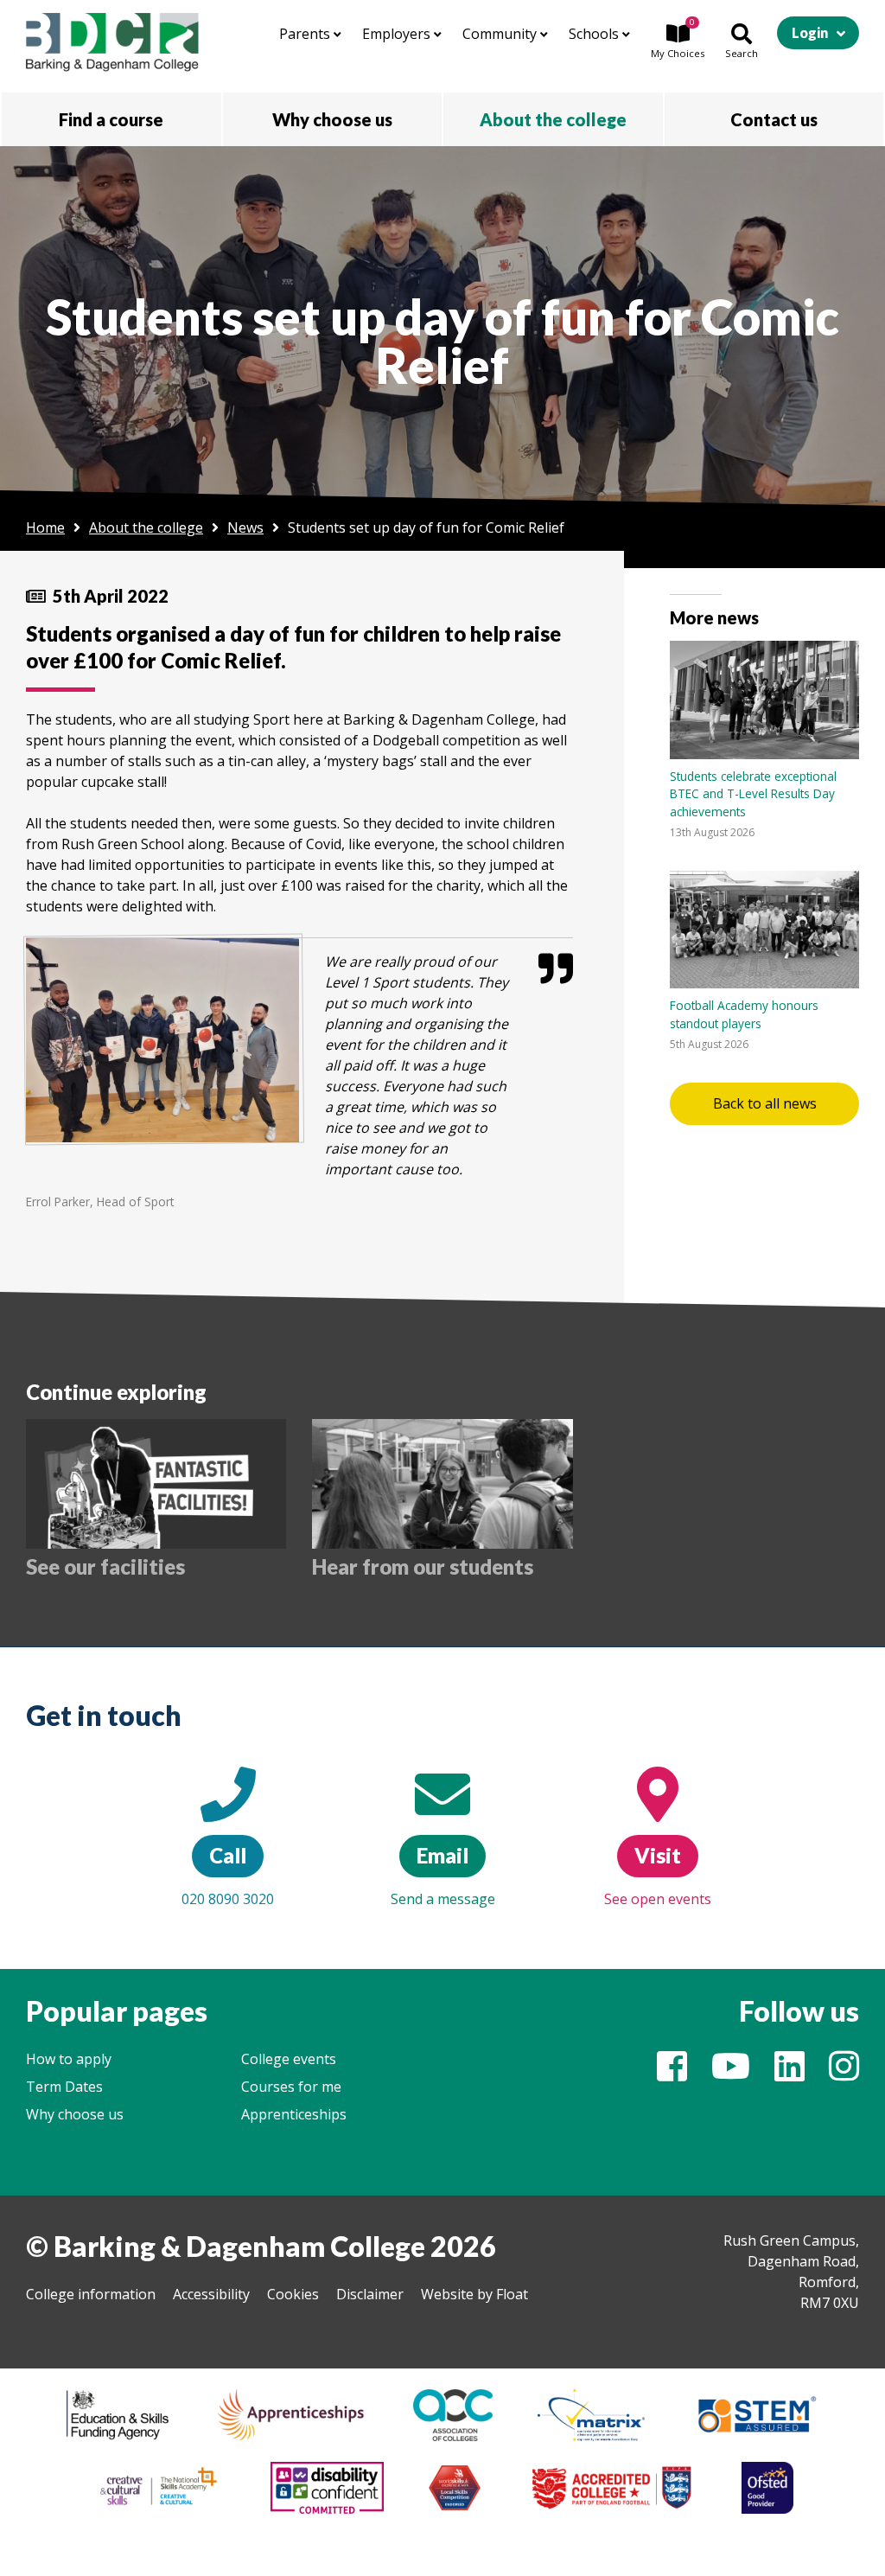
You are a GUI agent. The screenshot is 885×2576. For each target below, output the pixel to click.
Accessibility (211, 2294)
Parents (306, 34)
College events (289, 2059)
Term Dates (64, 2087)
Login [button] (810, 32)
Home (45, 527)
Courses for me (291, 2087)
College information (91, 2294)
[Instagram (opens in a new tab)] (844, 2074)
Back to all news (765, 1103)
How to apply (69, 2059)
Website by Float (474, 2294)
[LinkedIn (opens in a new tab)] (789, 2074)
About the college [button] (553, 119)
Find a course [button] (111, 119)
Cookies (293, 2294)
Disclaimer (370, 2294)
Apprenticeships (294, 2114)
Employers (398, 34)
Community (501, 34)
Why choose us (75, 2114)
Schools (595, 34)
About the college (146, 527)
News (245, 527)
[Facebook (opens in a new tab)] (672, 2074)
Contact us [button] (774, 119)
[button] (678, 42)
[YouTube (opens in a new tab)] (731, 2074)
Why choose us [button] (332, 119)
